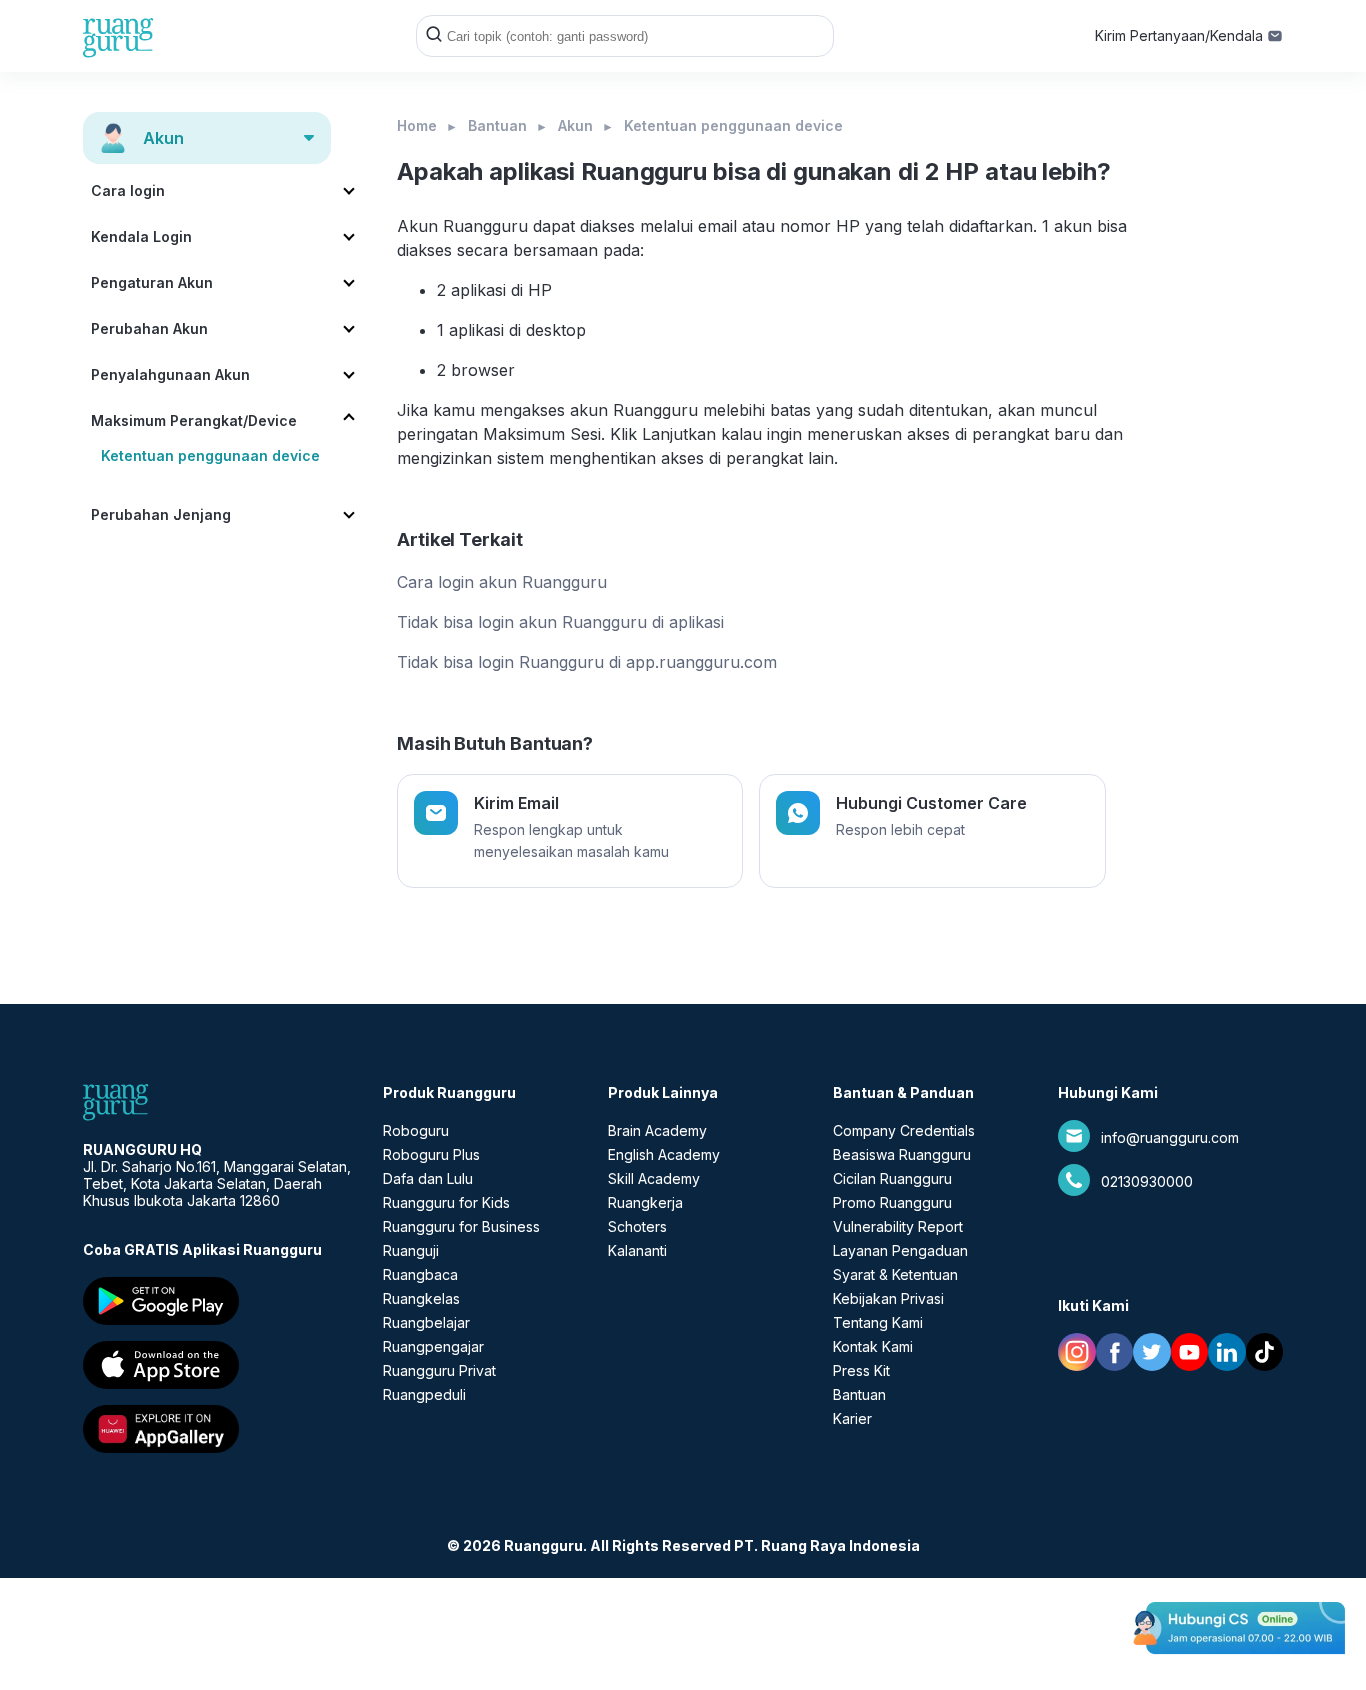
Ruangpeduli (424, 1394)
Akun (575, 125)
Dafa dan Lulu (428, 1178)
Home (417, 125)
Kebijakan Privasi (888, 1298)
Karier (852, 1418)
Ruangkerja (645, 1202)
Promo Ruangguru (892, 1202)
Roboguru (416, 1130)
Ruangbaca (420, 1274)
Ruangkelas (421, 1298)
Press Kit (861, 1370)
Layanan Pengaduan (900, 1250)
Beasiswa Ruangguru (902, 1154)
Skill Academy (654, 1178)
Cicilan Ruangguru (892, 1178)
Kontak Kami (873, 1346)
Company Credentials (904, 1130)
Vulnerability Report (898, 1226)
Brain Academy (657, 1130)
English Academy (664, 1154)
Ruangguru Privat (439, 1370)
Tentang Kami (878, 1322)
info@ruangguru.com (1170, 1137)
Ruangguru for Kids (446, 1202)
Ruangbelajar (426, 1322)
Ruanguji (411, 1250)
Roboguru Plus (431, 1154)
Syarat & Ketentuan (895, 1274)
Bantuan (497, 125)
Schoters (637, 1226)
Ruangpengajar (433, 1346)
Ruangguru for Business (461, 1226)
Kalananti (637, 1250)
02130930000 (1147, 1181)
